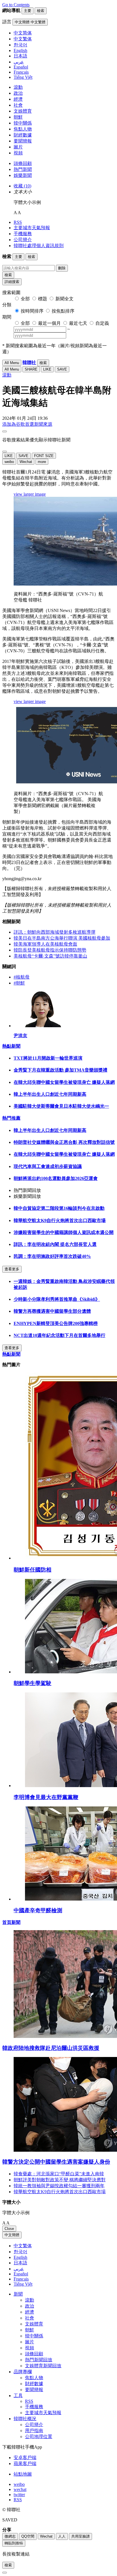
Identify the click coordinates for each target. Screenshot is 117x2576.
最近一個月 (49, 323)
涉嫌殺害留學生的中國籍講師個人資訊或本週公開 (64, 1232)
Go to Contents (16, 5)
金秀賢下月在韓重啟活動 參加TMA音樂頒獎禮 (60, 1070)
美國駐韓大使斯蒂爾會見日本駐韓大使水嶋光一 (61, 1106)
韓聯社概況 (25, 2419)
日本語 (20, 2263)
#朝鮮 (19, 983)
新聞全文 (64, 299)
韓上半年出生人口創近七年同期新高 (50, 1094)
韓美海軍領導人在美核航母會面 (45, 944)
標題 (43, 299)
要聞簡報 (23, 141)
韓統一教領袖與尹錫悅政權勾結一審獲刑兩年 (59, 2186)
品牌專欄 (23, 2372)
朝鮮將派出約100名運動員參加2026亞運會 (56, 1178)
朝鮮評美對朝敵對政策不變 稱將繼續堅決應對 (60, 2180)
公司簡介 (23, 240)
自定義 (102, 323)
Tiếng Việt (23, 2284)
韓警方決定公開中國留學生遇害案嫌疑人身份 (56, 2162)
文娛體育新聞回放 (43, 2366)
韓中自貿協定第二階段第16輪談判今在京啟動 (59, 1208)
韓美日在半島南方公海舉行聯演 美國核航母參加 (62, 938)
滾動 (18, 87)
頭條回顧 (23, 163)
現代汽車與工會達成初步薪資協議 (48, 1166)
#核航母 (22, 977)
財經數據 (23, 135)
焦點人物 (23, 129)
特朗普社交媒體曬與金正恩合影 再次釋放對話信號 (64, 1142)
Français (21, 2279)
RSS (18, 222)
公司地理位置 (39, 2437)
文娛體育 (23, 111)
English (20, 2257)
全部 (25, 299)
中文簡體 (12, 2235)
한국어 (20, 2252)
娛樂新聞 (23, 175)
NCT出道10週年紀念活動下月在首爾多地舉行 (59, 1335)
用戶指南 (34, 2431)
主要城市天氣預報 (32, 228)
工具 (18, 2396)
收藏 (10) (22, 186)
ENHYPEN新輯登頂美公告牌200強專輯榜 (56, 1323)
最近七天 (78, 323)
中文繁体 (23, 2246)
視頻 (18, 153)
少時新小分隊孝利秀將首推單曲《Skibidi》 (57, 1299)
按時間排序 (32, 311)
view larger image (30, 494)
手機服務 (23, 234)
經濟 (18, 99)
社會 (18, 105)
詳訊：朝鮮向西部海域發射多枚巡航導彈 (55, 932)
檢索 (8, 275)
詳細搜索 (12, 282)
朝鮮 (18, 117)
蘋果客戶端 (25, 2464)
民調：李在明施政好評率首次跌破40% (52, 1256)
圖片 (18, 147)
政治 (18, 93)
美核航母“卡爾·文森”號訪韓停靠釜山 (50, 956)
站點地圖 (23, 2474)
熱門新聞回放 (39, 2360)
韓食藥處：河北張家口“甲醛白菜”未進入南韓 (59, 2174)
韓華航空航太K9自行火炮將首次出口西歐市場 (60, 1220)
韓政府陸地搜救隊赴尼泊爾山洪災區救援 (51, 2048)
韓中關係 (23, 123)
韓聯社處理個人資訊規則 (39, 246)
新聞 (18, 2294)
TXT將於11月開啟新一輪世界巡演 (48, 1058)
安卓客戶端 (25, 2458)
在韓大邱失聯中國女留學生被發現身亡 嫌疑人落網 (64, 1082)
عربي (19, 2269)
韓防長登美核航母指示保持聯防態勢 (50, 950)
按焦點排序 (63, 311)
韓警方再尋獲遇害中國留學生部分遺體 (52, 1311)
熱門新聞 (23, 169)
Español (21, 2274)
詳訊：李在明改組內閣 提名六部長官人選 (55, 1244)
